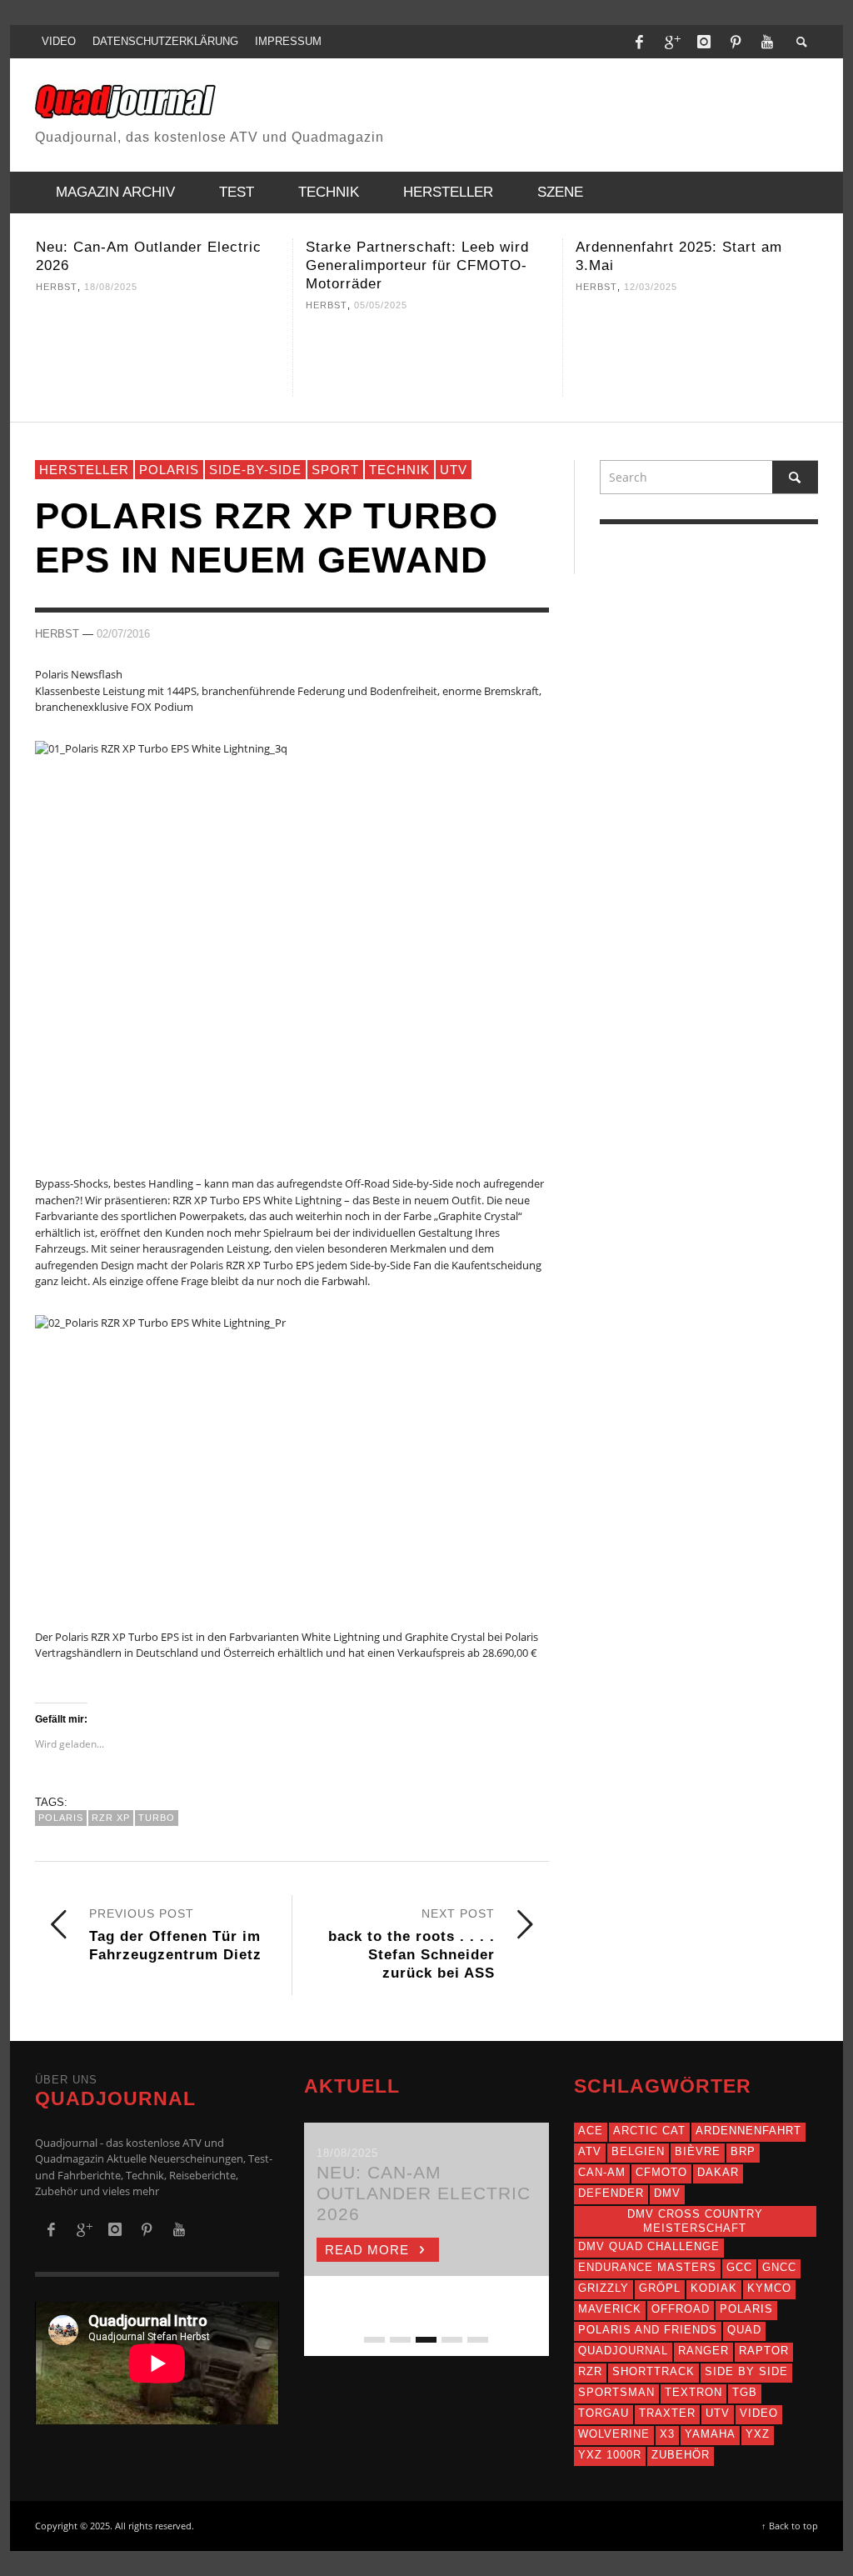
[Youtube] (767, 42)
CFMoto (661, 2172)
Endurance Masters (647, 2267)
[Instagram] (704, 42)
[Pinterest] (736, 42)
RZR (590, 2371)
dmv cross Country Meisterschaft (695, 2221)
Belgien (638, 2151)
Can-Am (602, 2172)
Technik (399, 470)
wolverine (614, 2434)
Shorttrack (653, 2371)
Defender (611, 2193)
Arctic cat (649, 2131)
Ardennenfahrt (748, 2131)
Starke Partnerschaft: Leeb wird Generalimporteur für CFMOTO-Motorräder (417, 265)
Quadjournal (623, 2351)
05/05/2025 (381, 305)
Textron (693, 2392)
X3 (667, 2434)
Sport (335, 470)
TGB (745, 2392)
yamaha (710, 2434)
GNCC (779, 2267)
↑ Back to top (790, 2526)
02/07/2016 (123, 633)
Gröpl (660, 2288)
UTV (454, 470)
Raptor (764, 2351)
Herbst (57, 287)
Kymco (769, 2288)
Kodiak (714, 2288)
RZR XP (111, 1818)
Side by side (746, 2371)
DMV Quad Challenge (649, 2246)
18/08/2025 (111, 287)
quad (744, 2330)
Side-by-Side (255, 470)
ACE (591, 2131)
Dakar (718, 2172)
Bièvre (698, 2151)
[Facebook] (640, 42)
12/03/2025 (651, 287)
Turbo (157, 1818)
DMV (667, 2193)
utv (718, 2413)
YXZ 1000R (610, 2455)
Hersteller (84, 470)
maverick (610, 2309)
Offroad (681, 2309)
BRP (743, 2151)
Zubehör (681, 2455)
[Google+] (671, 42)
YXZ (758, 2434)
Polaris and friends (648, 2330)
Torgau (604, 2413)
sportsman (616, 2392)
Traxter (667, 2413)
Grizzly (604, 2288)
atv (590, 2151)
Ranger (703, 2351)
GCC (739, 2267)
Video (759, 2413)
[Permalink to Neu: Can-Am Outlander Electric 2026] (158, 351)
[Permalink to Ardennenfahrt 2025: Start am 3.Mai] (698, 351)
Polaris (169, 470)
